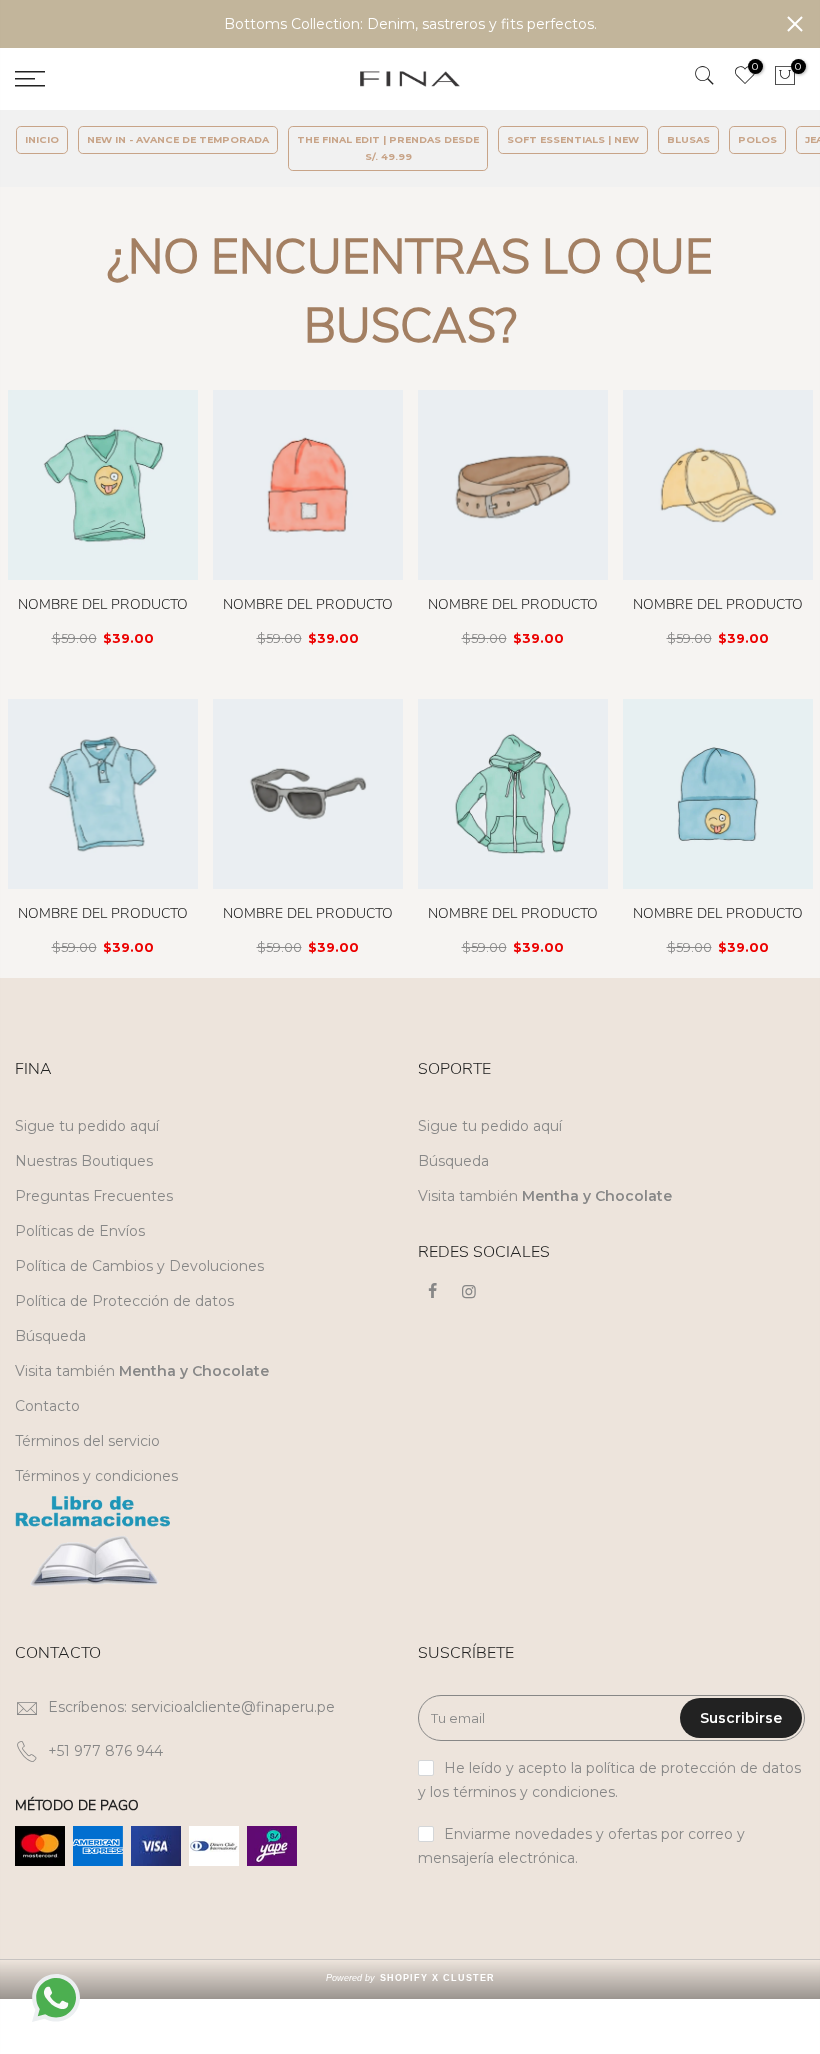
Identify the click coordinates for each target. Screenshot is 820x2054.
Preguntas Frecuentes (94, 1196)
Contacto (47, 1406)
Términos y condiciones (96, 1476)
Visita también (142, 1371)
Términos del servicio (87, 1441)
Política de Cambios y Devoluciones (139, 1266)
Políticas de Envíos (80, 1231)
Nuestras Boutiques (84, 1161)
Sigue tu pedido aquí (87, 1126)
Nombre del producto (103, 604)
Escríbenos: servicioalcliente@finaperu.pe (191, 1707)
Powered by (410, 1978)
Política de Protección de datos (124, 1301)
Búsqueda (50, 1336)
